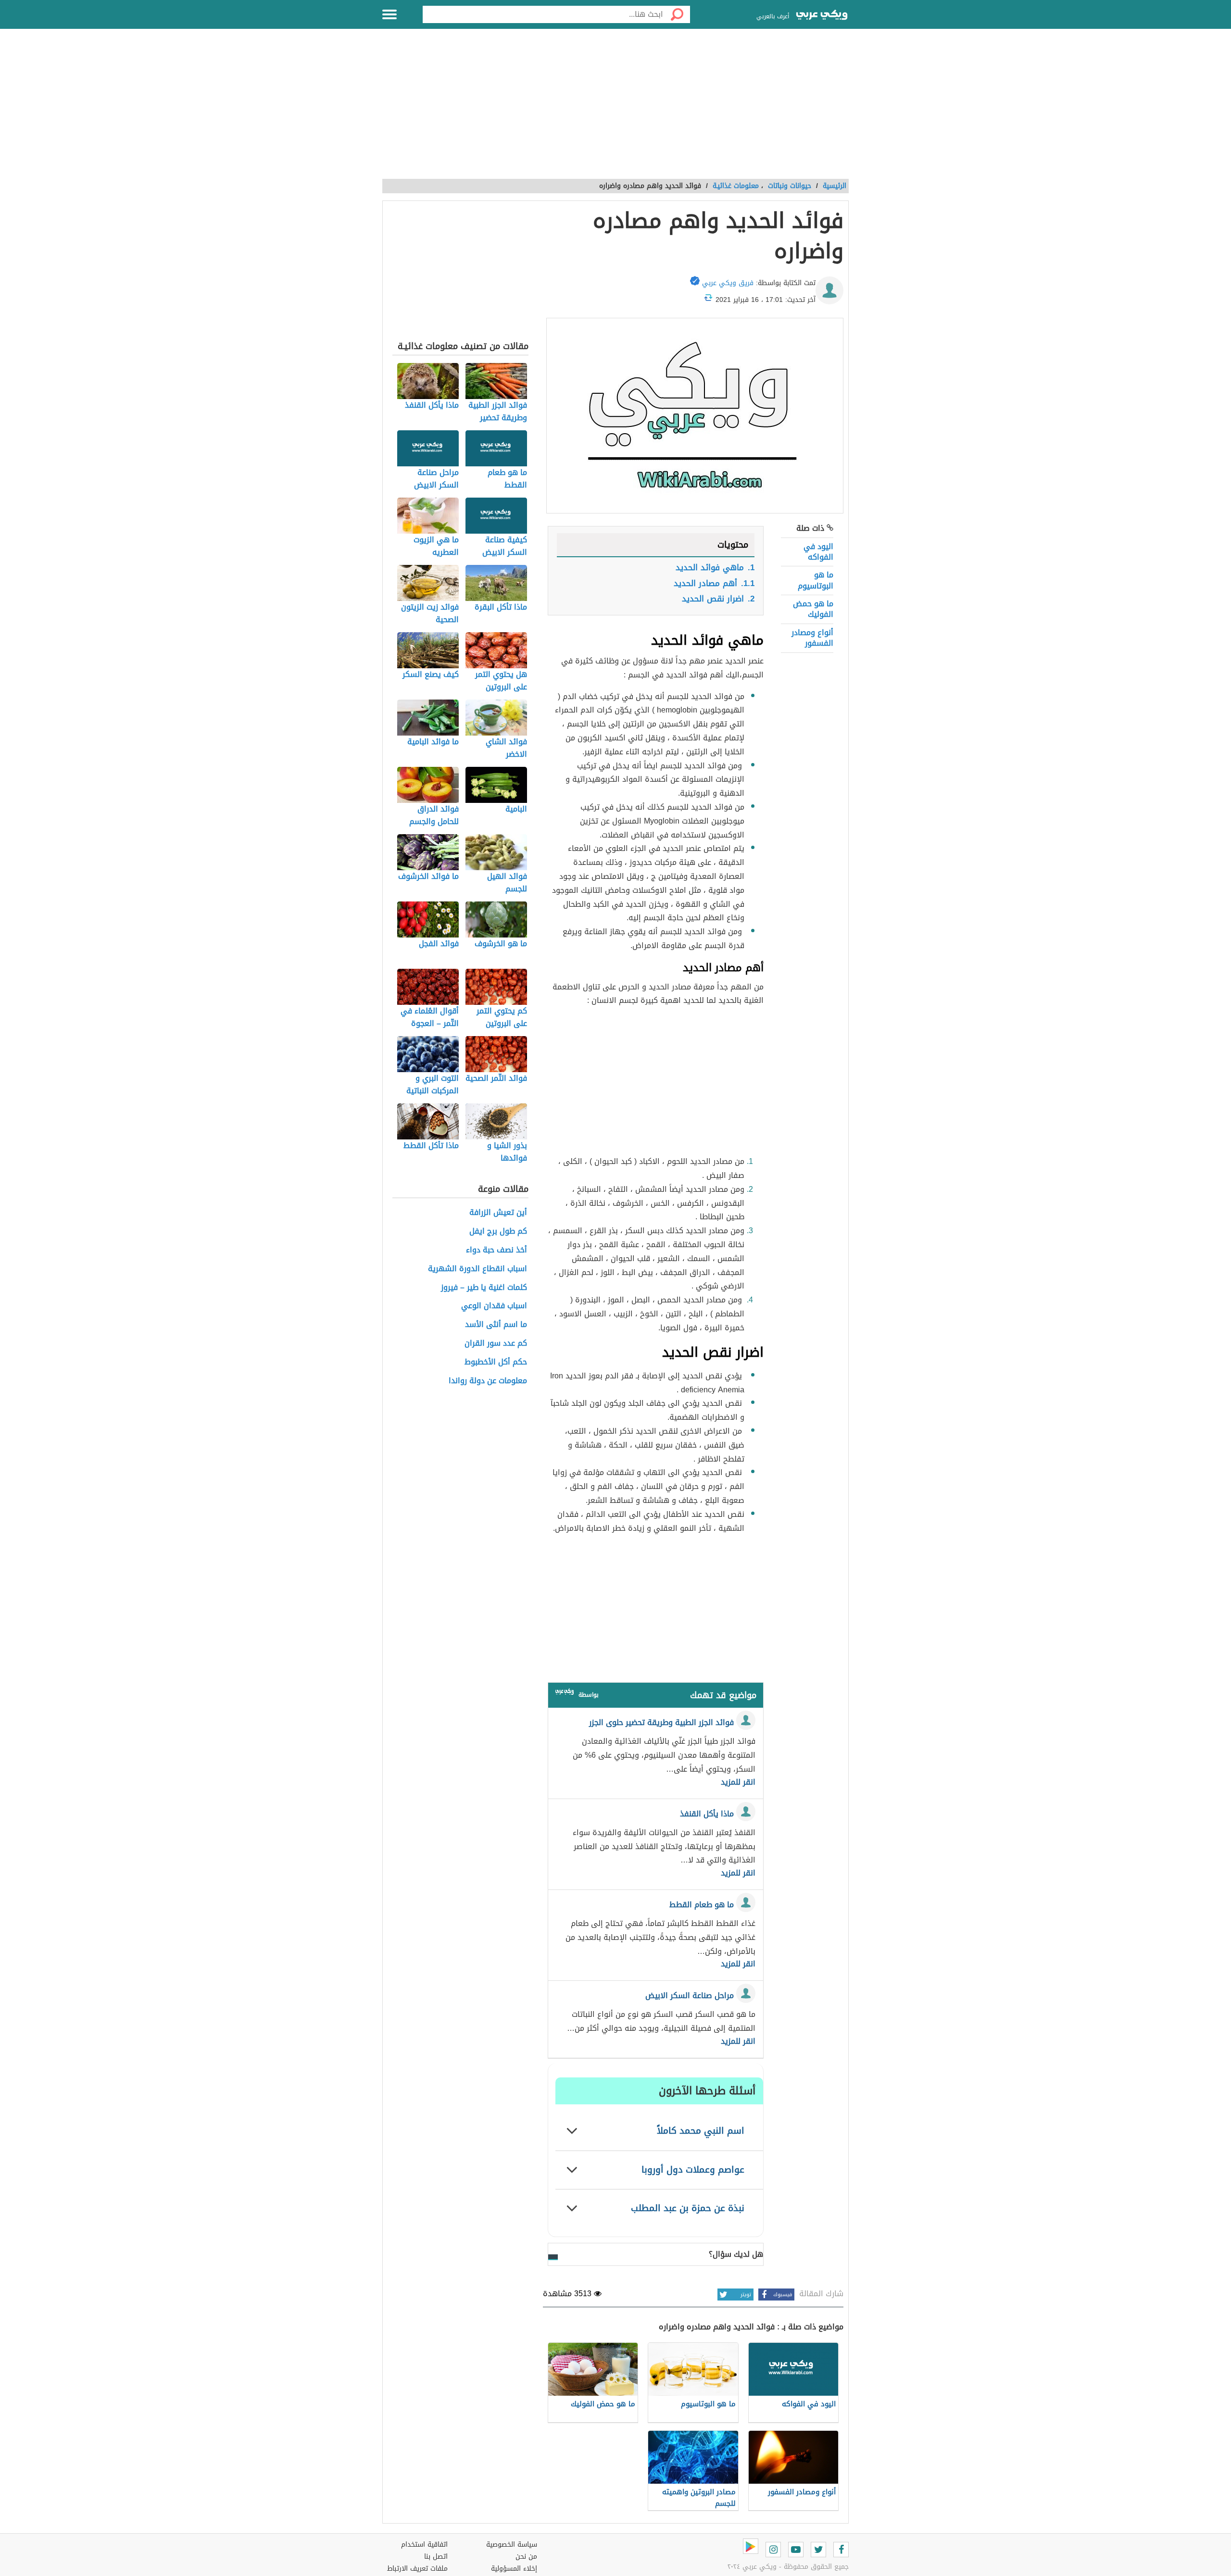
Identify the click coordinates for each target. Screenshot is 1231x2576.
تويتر (746, 2295)
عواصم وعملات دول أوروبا (693, 2170)
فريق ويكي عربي (728, 283)
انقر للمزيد (738, 1782)
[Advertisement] (615, 109)
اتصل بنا (436, 2557)
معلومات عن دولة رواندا (488, 1381)
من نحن (526, 2557)
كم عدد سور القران (496, 1344)
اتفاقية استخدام (424, 2545)
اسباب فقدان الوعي (494, 1306)
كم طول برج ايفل (498, 1232)
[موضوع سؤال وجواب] (565, 1694)
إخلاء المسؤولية (514, 2569)
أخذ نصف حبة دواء (496, 1250)
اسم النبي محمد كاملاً (701, 2131)
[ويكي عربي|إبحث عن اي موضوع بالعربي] (822, 16)
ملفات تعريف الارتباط (417, 2569)
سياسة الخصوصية (512, 2545)
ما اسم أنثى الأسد (496, 1325)
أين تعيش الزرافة (498, 1213)
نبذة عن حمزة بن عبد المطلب (688, 2208)
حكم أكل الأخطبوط (496, 1362)
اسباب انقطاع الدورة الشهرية (477, 1269)
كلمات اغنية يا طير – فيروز (484, 1288)
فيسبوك (783, 2295)
